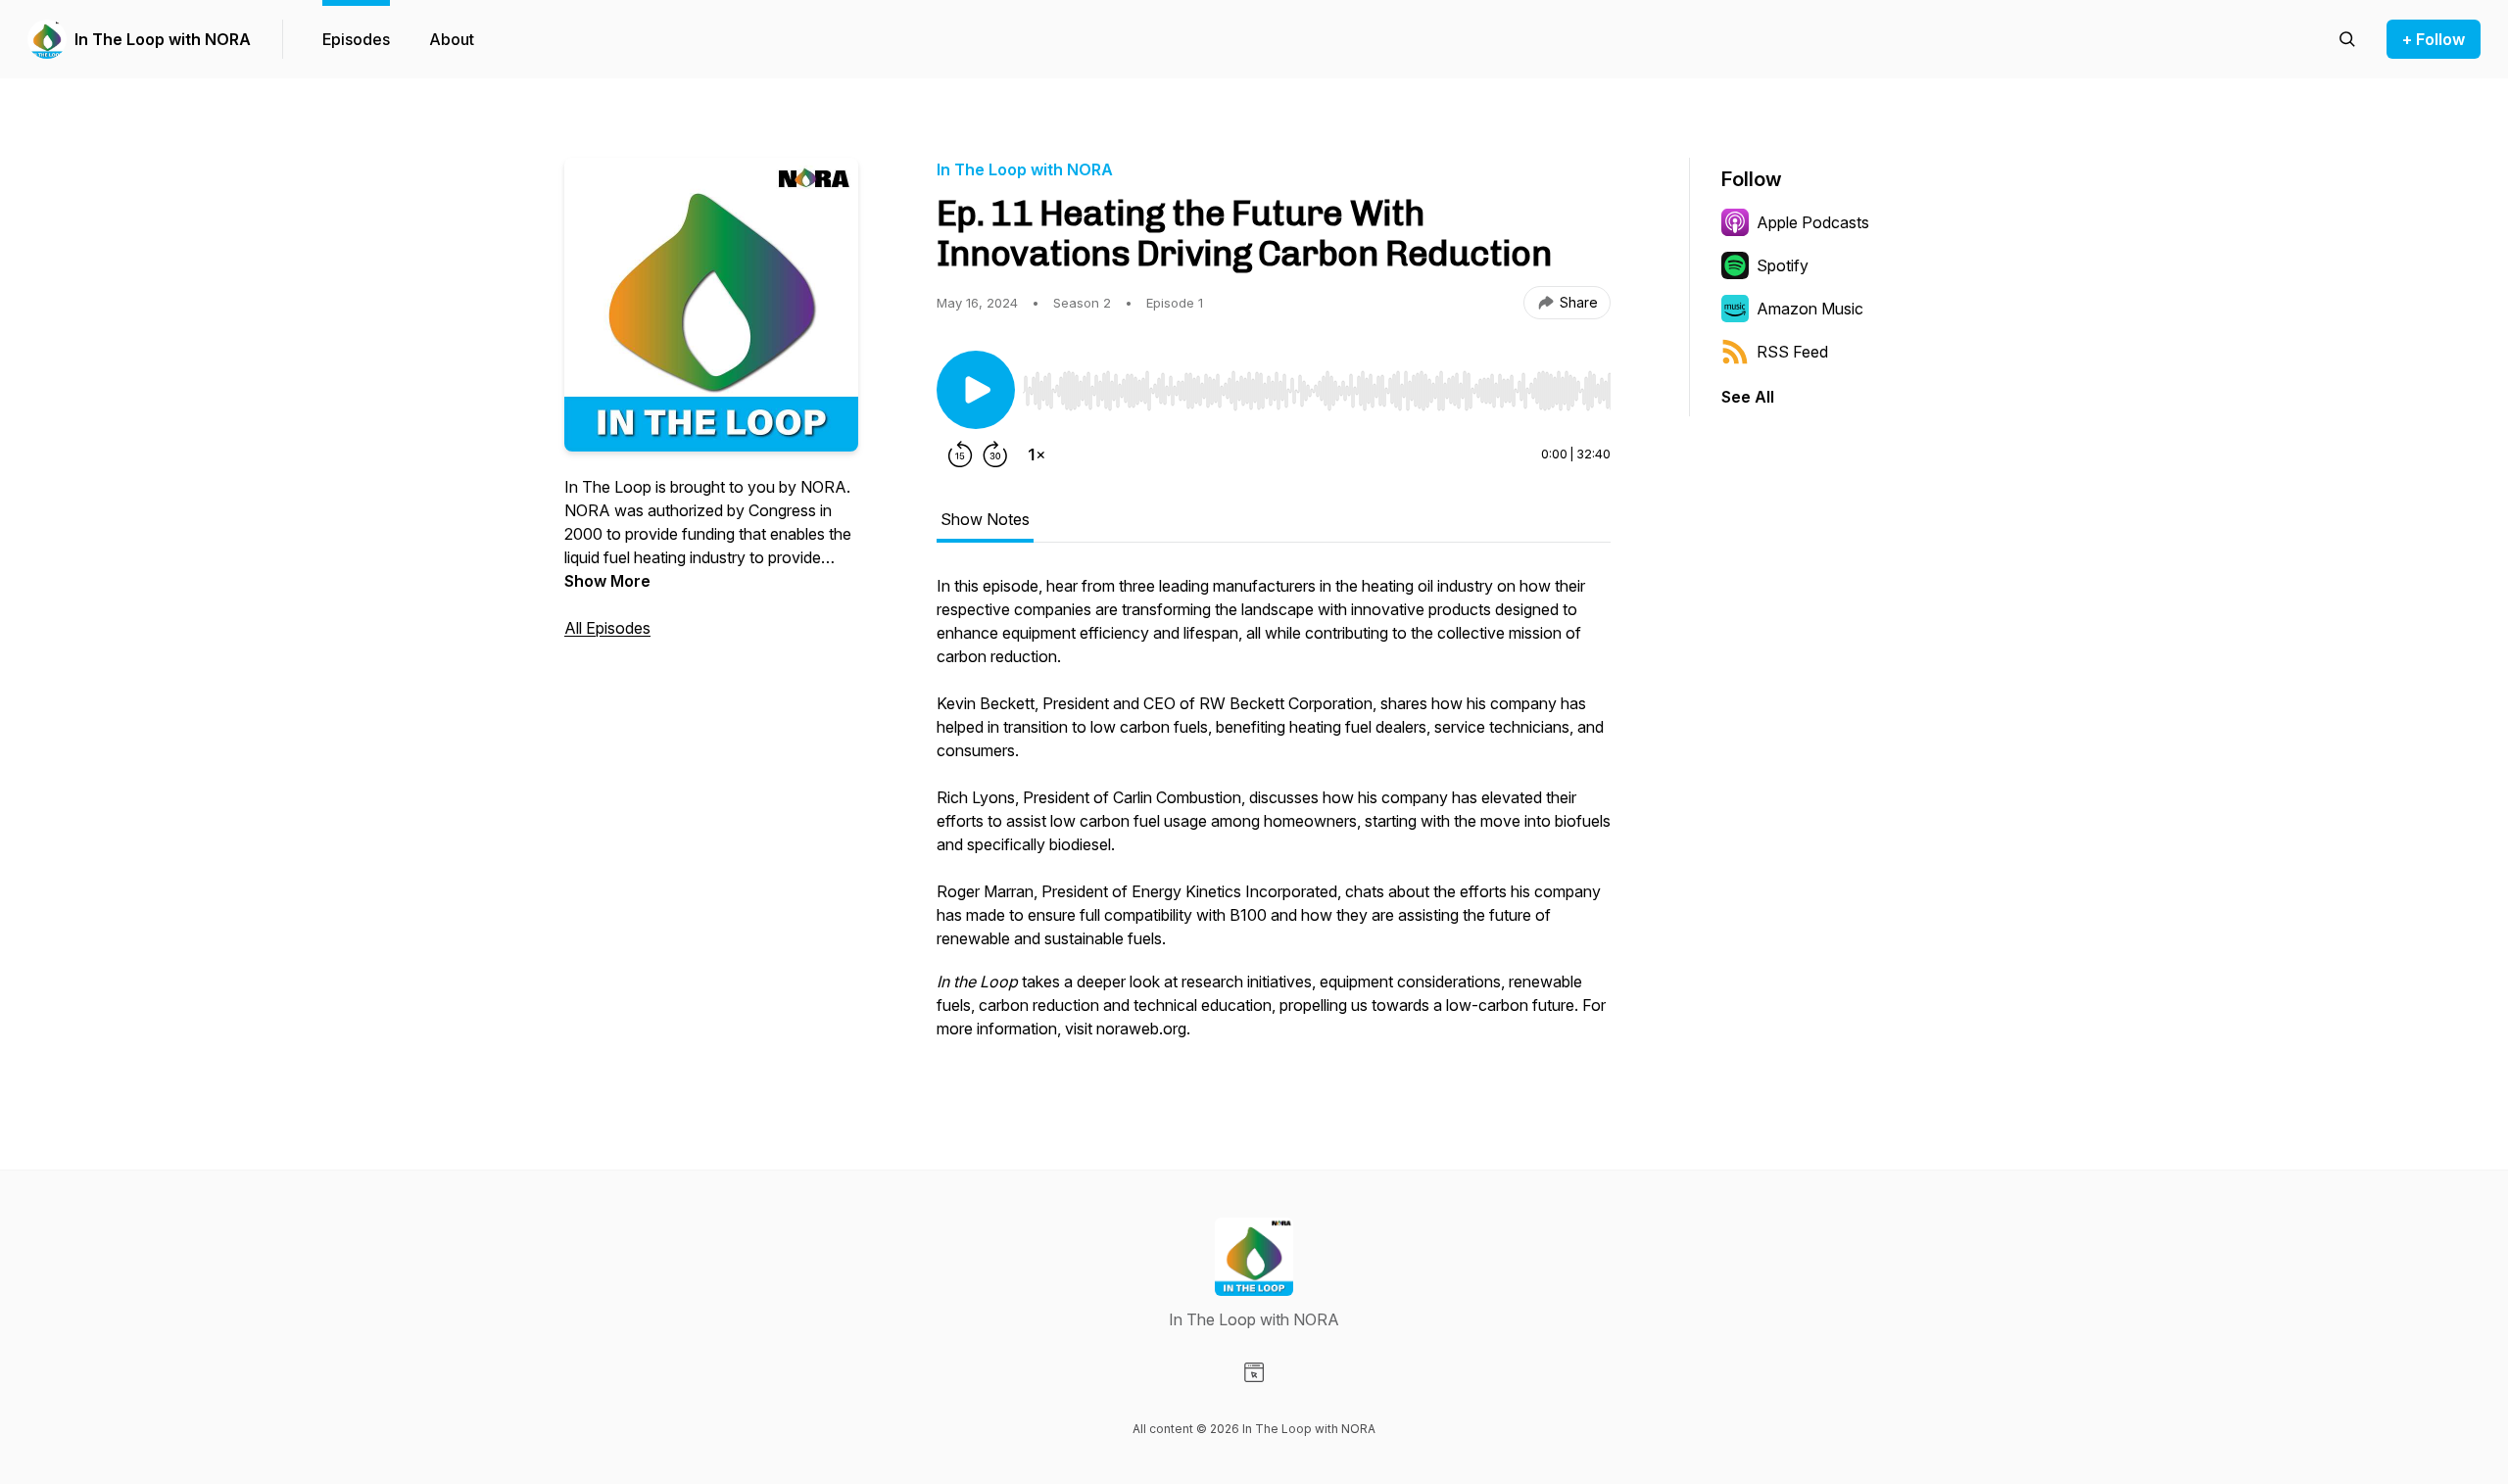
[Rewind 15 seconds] (960, 455)
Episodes (356, 39)
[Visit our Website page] (1254, 1372)
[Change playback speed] (1037, 455)
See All (1748, 397)
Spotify (1783, 265)
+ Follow (2434, 39)
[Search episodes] (2347, 39)
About (452, 39)
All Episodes (607, 628)
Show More (607, 581)
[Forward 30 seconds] (995, 455)
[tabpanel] (1274, 817)
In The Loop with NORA (163, 39)
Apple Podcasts (1813, 222)
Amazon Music (1810, 309)
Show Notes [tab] (985, 519)
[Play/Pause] (976, 390)
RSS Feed (1792, 352)
